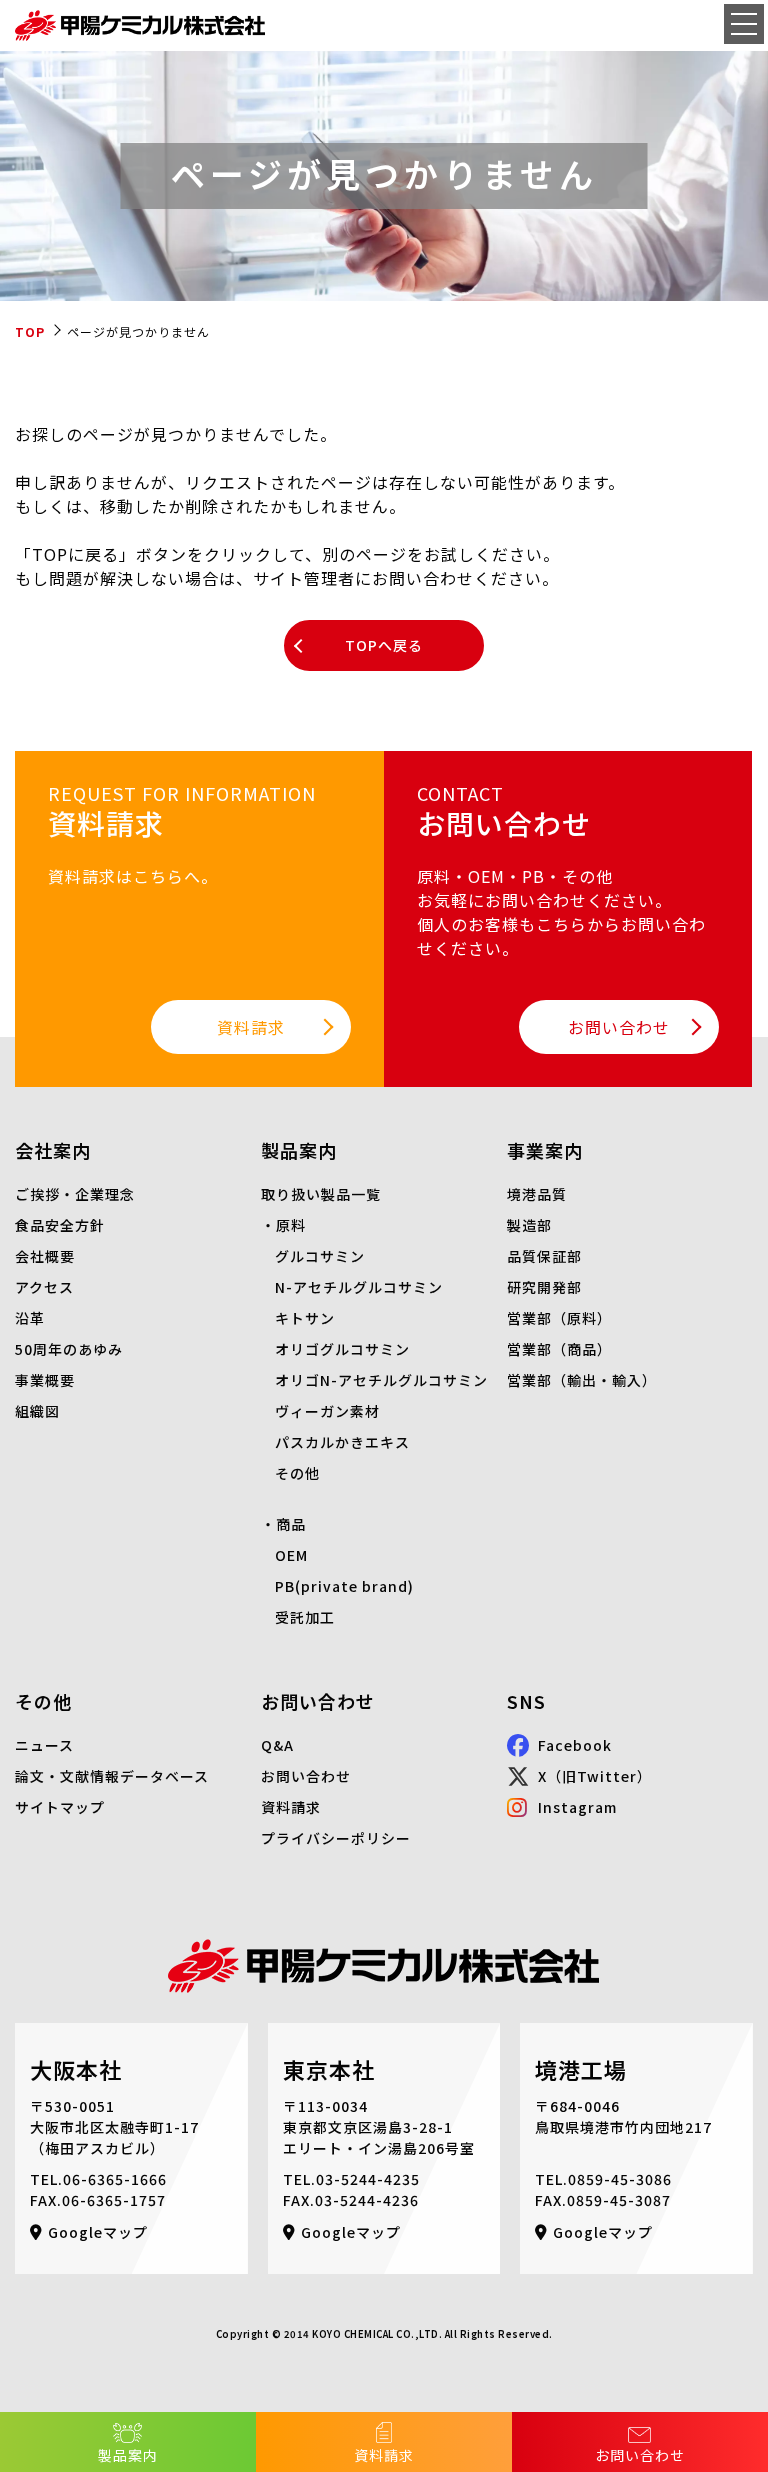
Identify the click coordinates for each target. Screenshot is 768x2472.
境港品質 (537, 1194)
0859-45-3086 (620, 2179)
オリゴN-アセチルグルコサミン (381, 1380)
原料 (291, 1225)
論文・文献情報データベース (112, 1776)
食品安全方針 (60, 1225)
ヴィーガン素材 (327, 1411)
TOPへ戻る (384, 645)
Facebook (575, 1745)
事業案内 (545, 1150)
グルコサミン (320, 1256)
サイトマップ (60, 1807)
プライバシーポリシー (336, 1838)
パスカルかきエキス (342, 1442)
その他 (297, 1473)
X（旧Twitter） (595, 1776)
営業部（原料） (559, 1318)
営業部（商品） (559, 1349)
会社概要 (45, 1256)
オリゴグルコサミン (342, 1349)
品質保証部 (544, 1256)
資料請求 (384, 2455)
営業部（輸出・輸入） (582, 1380)
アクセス (44, 1287)
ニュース (44, 1745)
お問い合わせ (640, 2455)
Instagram (577, 1807)
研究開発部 (544, 1287)
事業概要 (45, 1380)
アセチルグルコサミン (368, 1287)
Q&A (277, 1745)
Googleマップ (98, 2232)
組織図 (37, 1411)
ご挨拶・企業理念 (75, 1194)
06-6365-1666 (115, 2179)
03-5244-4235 (368, 2179)
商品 (291, 1524)
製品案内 (128, 2455)
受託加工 (305, 1617)
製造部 (529, 1225)
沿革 (30, 1318)
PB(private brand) (344, 1586)
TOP (30, 331)
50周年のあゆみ (69, 1349)
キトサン (305, 1318)
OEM (291, 1555)
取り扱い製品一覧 (321, 1194)
